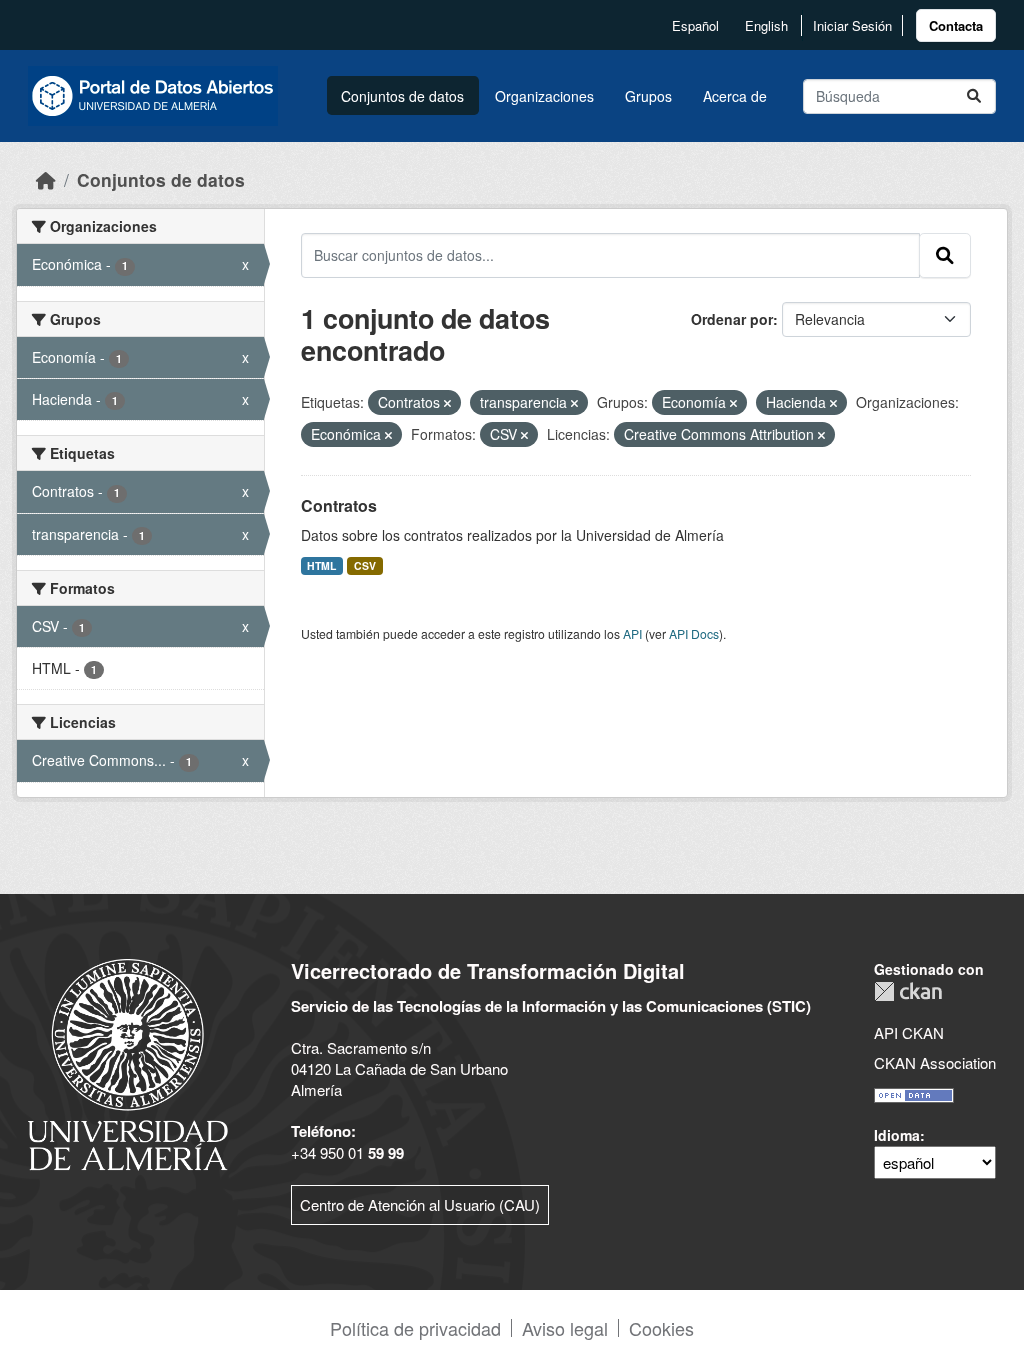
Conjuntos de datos (402, 96)
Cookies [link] (661, 1328)
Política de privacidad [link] (415, 1328)
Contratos (339, 505)
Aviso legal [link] (565, 1328)
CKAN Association (935, 1062)
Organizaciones (544, 96)
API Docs (694, 633)
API (632, 633)
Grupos (648, 96)
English (766, 25)
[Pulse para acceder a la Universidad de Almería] (128, 1062)
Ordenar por (732, 319)
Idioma (897, 1135)
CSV (365, 565)
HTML (321, 565)
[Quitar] (447, 403)
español (695, 25)
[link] (956, 25)
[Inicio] (46, 179)
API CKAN (909, 1032)
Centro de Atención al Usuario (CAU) (420, 1204)
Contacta (956, 25)
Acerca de (735, 96)
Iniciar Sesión (852, 25)
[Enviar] (974, 96)
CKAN (908, 991)
